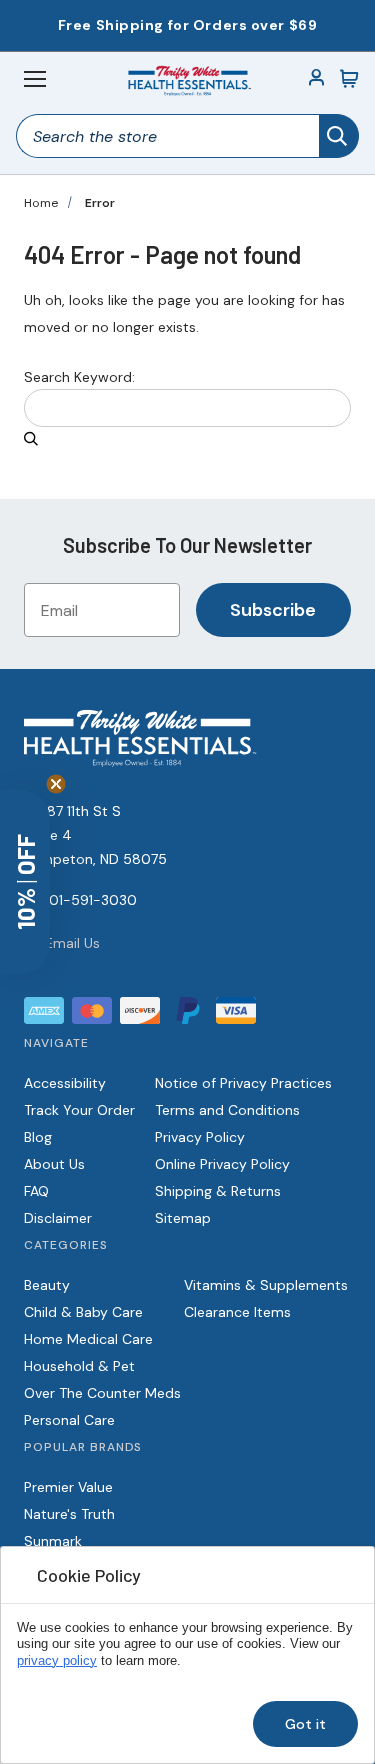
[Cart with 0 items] (349, 79)
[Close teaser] (56, 784)
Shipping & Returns (218, 1191)
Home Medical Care (88, 1339)
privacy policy (57, 1661)
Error (100, 203)
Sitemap (183, 1218)
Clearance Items (237, 1312)
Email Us (72, 943)
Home (41, 203)
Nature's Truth (69, 1514)
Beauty (47, 1285)
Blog (38, 1137)
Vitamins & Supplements (266, 1285)
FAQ (36, 1191)
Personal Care (69, 1420)
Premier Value (68, 1487)
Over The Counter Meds (102, 1393)
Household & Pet (79, 1366)
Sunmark (53, 1541)
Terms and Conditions (227, 1110)
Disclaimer (58, 1218)
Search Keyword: (79, 377)
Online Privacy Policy (222, 1164)
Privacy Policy (200, 1137)
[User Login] (317, 79)
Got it (305, 1724)
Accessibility (65, 1083)
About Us (54, 1164)
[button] (25, 882)
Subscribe (273, 610)
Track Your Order (79, 1110)
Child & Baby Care (83, 1312)
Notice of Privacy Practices (243, 1083)
